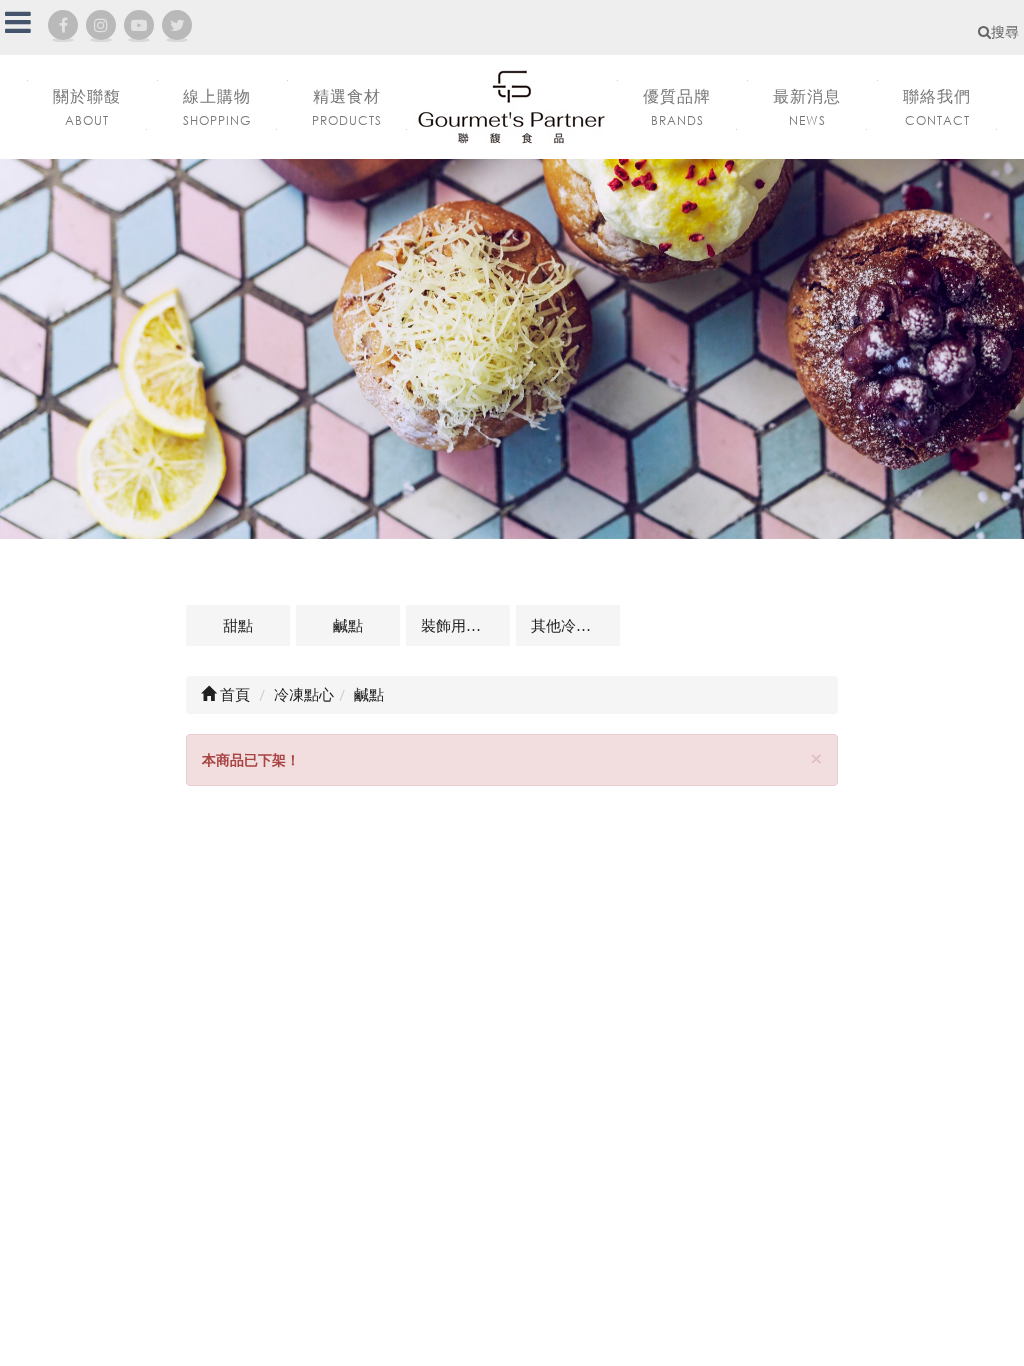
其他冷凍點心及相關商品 (575, 625)
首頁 (233, 694)
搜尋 (1005, 31)
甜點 (238, 625)
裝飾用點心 (458, 625)
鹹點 (348, 625)
